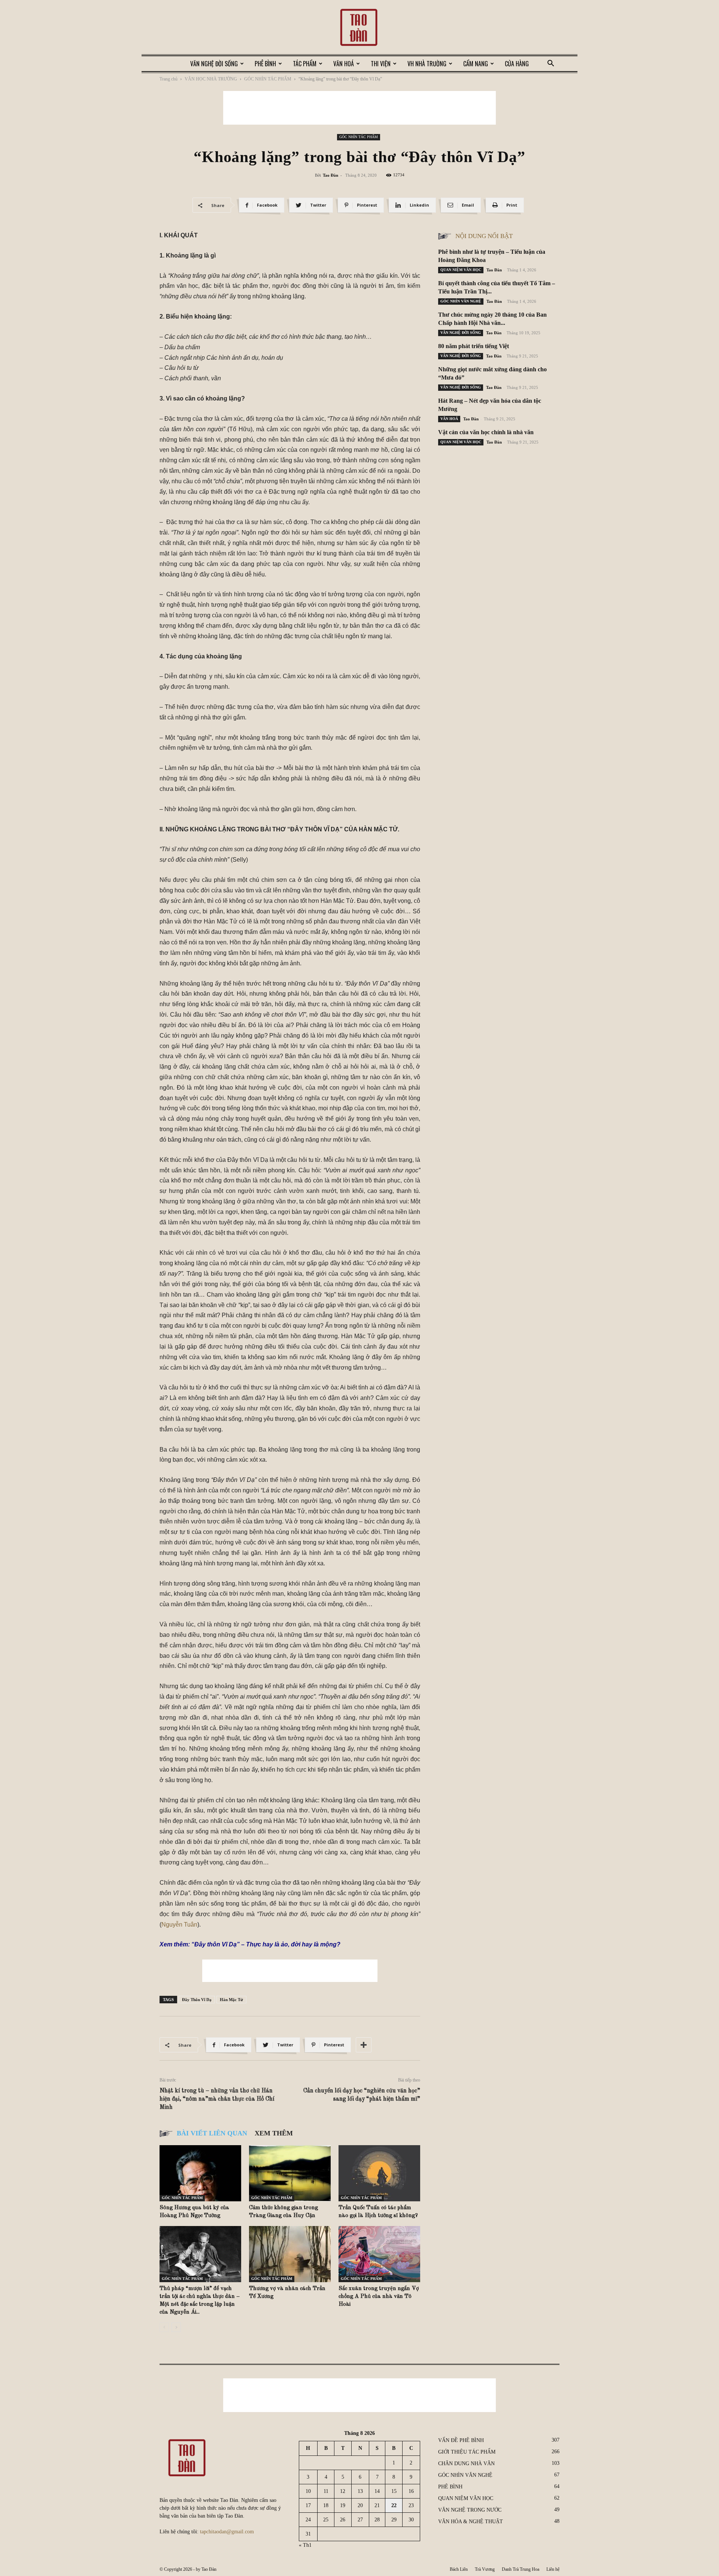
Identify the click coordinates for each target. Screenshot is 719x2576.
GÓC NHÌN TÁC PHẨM (268, 79)
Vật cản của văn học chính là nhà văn (486, 432)
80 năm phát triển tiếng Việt (474, 346)
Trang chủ (169, 79)
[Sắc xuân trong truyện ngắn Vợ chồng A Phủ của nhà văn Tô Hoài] (379, 2254)
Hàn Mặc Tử (231, 2000)
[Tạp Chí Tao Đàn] (359, 28)
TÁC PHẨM (305, 64)
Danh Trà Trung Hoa (521, 2569)
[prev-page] (164, 2327)
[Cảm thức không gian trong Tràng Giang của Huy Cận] (290, 2173)
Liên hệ (553, 2569)
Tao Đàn (330, 175)
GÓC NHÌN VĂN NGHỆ (461, 301)
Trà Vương (485, 2569)
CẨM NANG (476, 64)
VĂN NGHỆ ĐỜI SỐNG (214, 64)
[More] (364, 2045)
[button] (550, 64)
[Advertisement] (359, 108)
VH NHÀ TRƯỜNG (427, 64)
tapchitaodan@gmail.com (227, 2532)
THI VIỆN (381, 64)
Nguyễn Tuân (179, 1925)
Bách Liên (459, 2569)
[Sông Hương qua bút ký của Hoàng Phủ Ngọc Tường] (200, 2173)
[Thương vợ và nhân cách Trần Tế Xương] (290, 2254)
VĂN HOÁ (344, 64)
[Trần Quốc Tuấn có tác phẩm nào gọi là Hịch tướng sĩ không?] (379, 2173)
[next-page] (176, 2327)
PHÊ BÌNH (265, 64)
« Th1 (305, 2545)
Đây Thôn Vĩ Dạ (197, 2000)
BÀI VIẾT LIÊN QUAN (212, 2133)
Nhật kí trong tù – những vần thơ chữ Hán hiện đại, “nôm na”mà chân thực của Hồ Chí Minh (217, 2099)
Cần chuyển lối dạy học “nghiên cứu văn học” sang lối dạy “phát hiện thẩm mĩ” (362, 2095)
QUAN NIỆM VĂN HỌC (461, 270)
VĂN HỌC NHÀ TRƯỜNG (211, 79)
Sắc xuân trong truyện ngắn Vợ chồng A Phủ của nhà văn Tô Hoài (379, 2297)
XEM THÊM (274, 2133)
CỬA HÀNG (517, 64)
